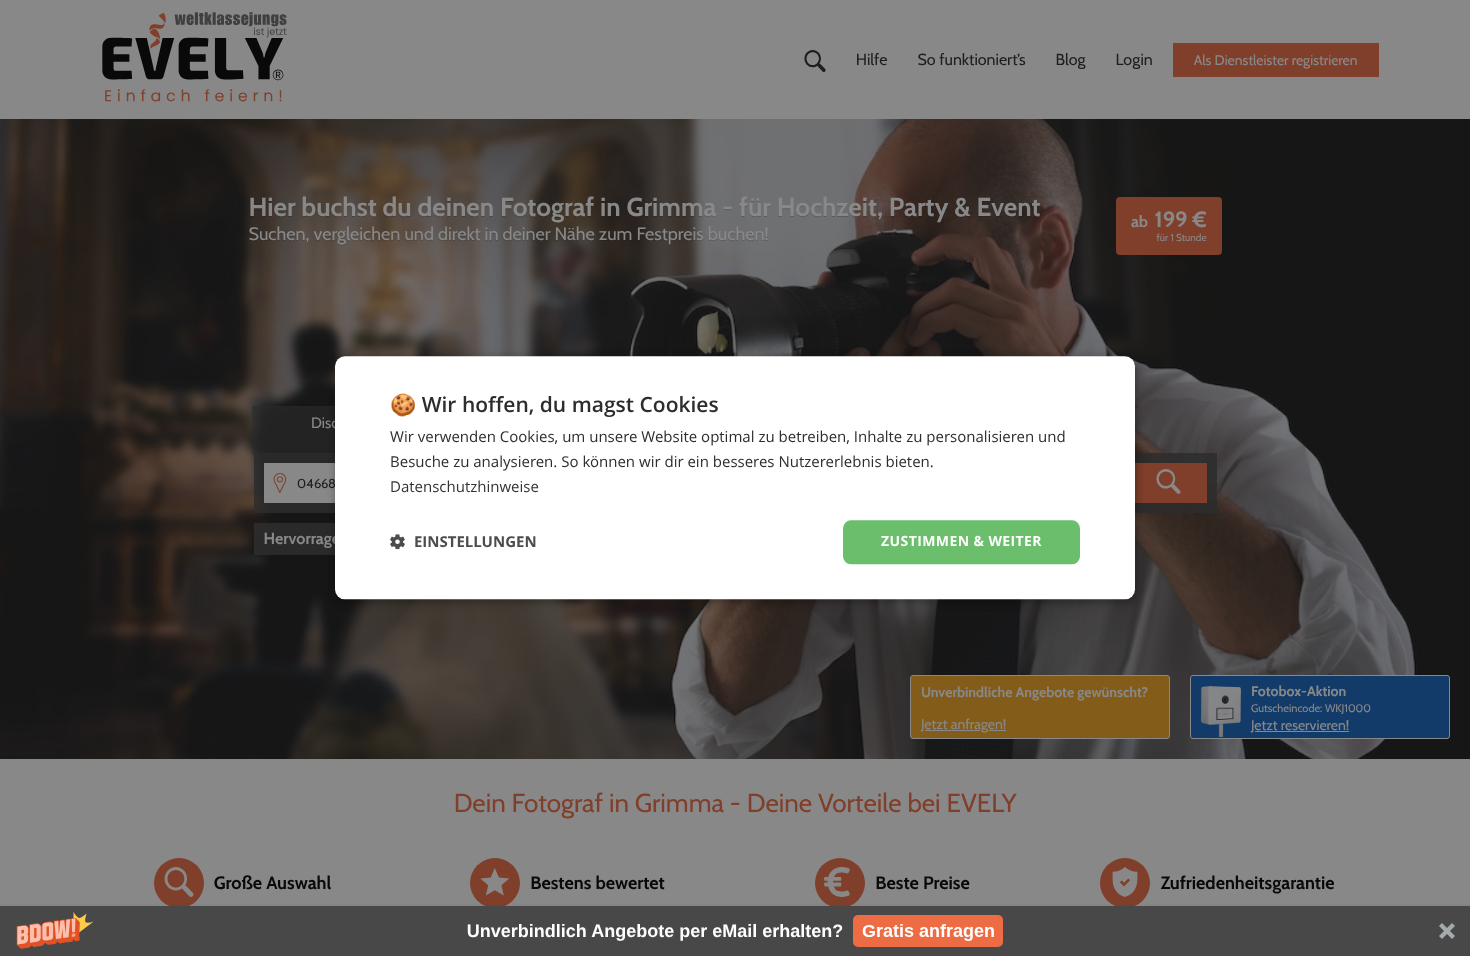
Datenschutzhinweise (464, 487)
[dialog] (735, 477)
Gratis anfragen (928, 931)
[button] (735, 931)
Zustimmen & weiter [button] (961, 541)
